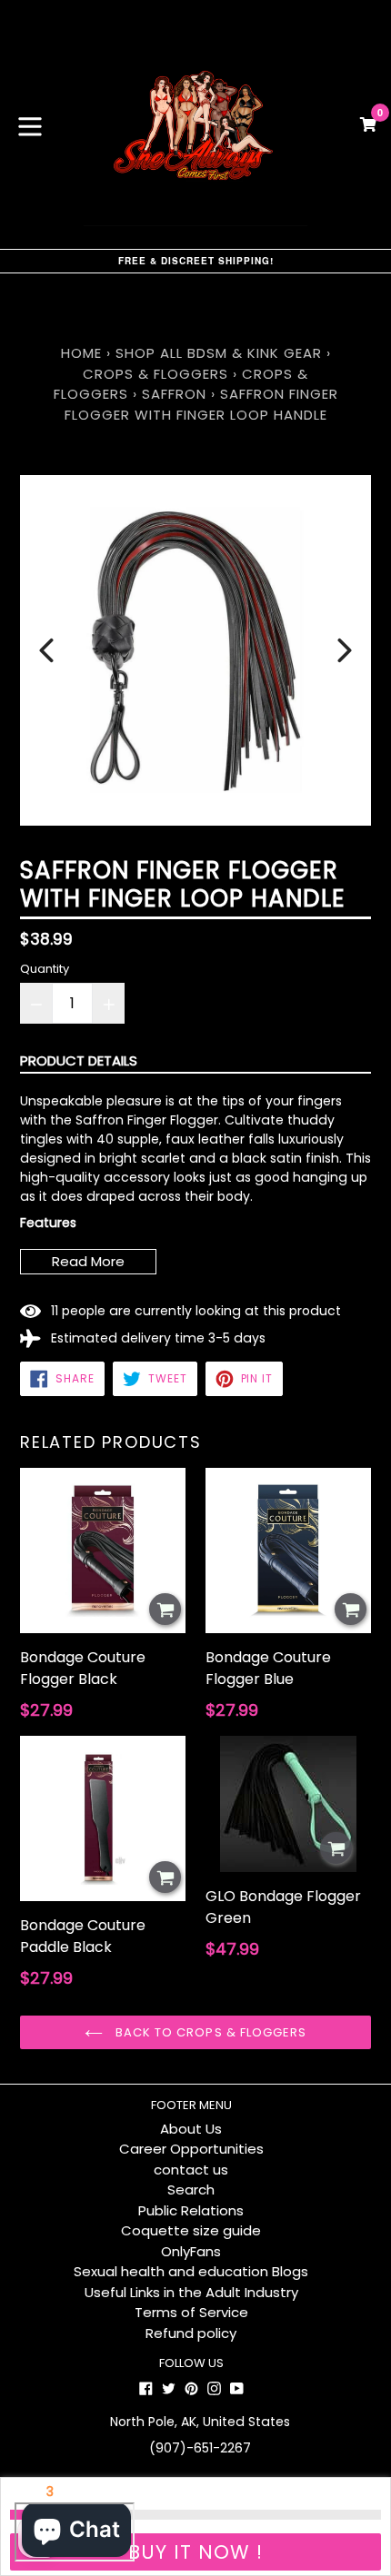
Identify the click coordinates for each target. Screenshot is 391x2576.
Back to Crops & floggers (209, 2032)
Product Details (79, 1060)
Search (191, 2190)
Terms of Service (191, 2312)
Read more (88, 1261)
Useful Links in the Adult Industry (191, 2292)
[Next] (345, 650)
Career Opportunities (191, 2149)
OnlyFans (191, 2251)
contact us (191, 2170)
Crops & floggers (155, 374)
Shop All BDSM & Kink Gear (219, 353)
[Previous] (46, 650)
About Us (191, 2129)
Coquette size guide (191, 2230)
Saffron (174, 394)
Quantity (45, 969)
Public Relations (191, 2210)
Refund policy (191, 2333)
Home (81, 353)
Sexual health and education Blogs (191, 2271)
